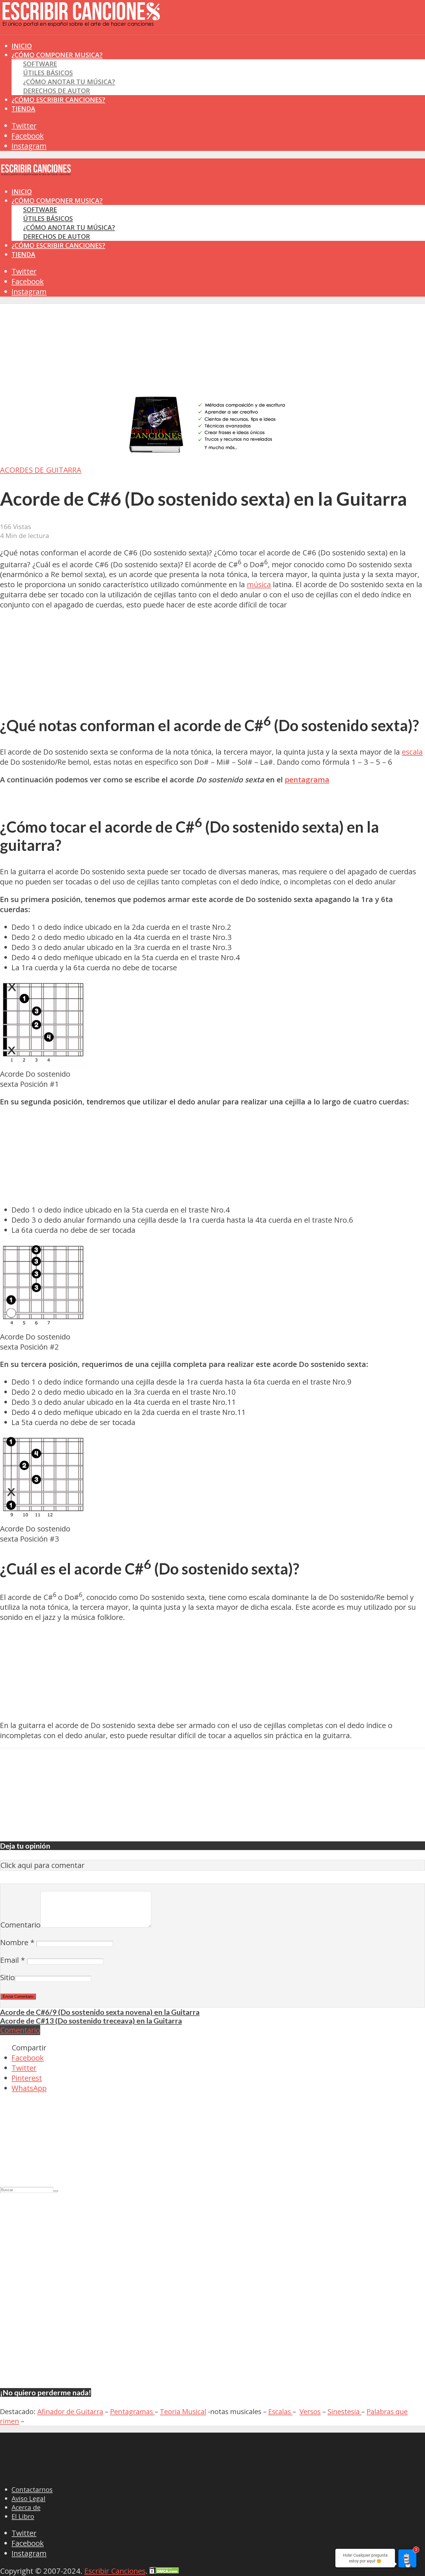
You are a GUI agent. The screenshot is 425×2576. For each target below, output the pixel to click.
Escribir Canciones (115, 2571)
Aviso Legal (28, 2498)
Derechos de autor (57, 91)
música (259, 584)
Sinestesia (344, 2411)
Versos (310, 2411)
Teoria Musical (183, 2411)
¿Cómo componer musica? (57, 201)
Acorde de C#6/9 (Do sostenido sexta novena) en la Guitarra (100, 2012)
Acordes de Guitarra (41, 470)
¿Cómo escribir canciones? (58, 100)
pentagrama (307, 780)
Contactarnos (32, 2489)
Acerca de (26, 2507)
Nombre (17, 1942)
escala (412, 752)
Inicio (22, 192)
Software (40, 64)
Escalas (280, 2411)
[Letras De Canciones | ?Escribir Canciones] (81, 22)
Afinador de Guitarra (70, 2411)
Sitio (8, 1977)
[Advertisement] (105, 46)
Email (13, 1960)
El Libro (23, 2516)
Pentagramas (132, 2411)
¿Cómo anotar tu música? (69, 82)
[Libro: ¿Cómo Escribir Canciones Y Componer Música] (212, 453)
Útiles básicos (48, 73)
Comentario (20, 1925)
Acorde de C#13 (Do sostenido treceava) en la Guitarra (91, 2021)
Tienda (23, 109)
